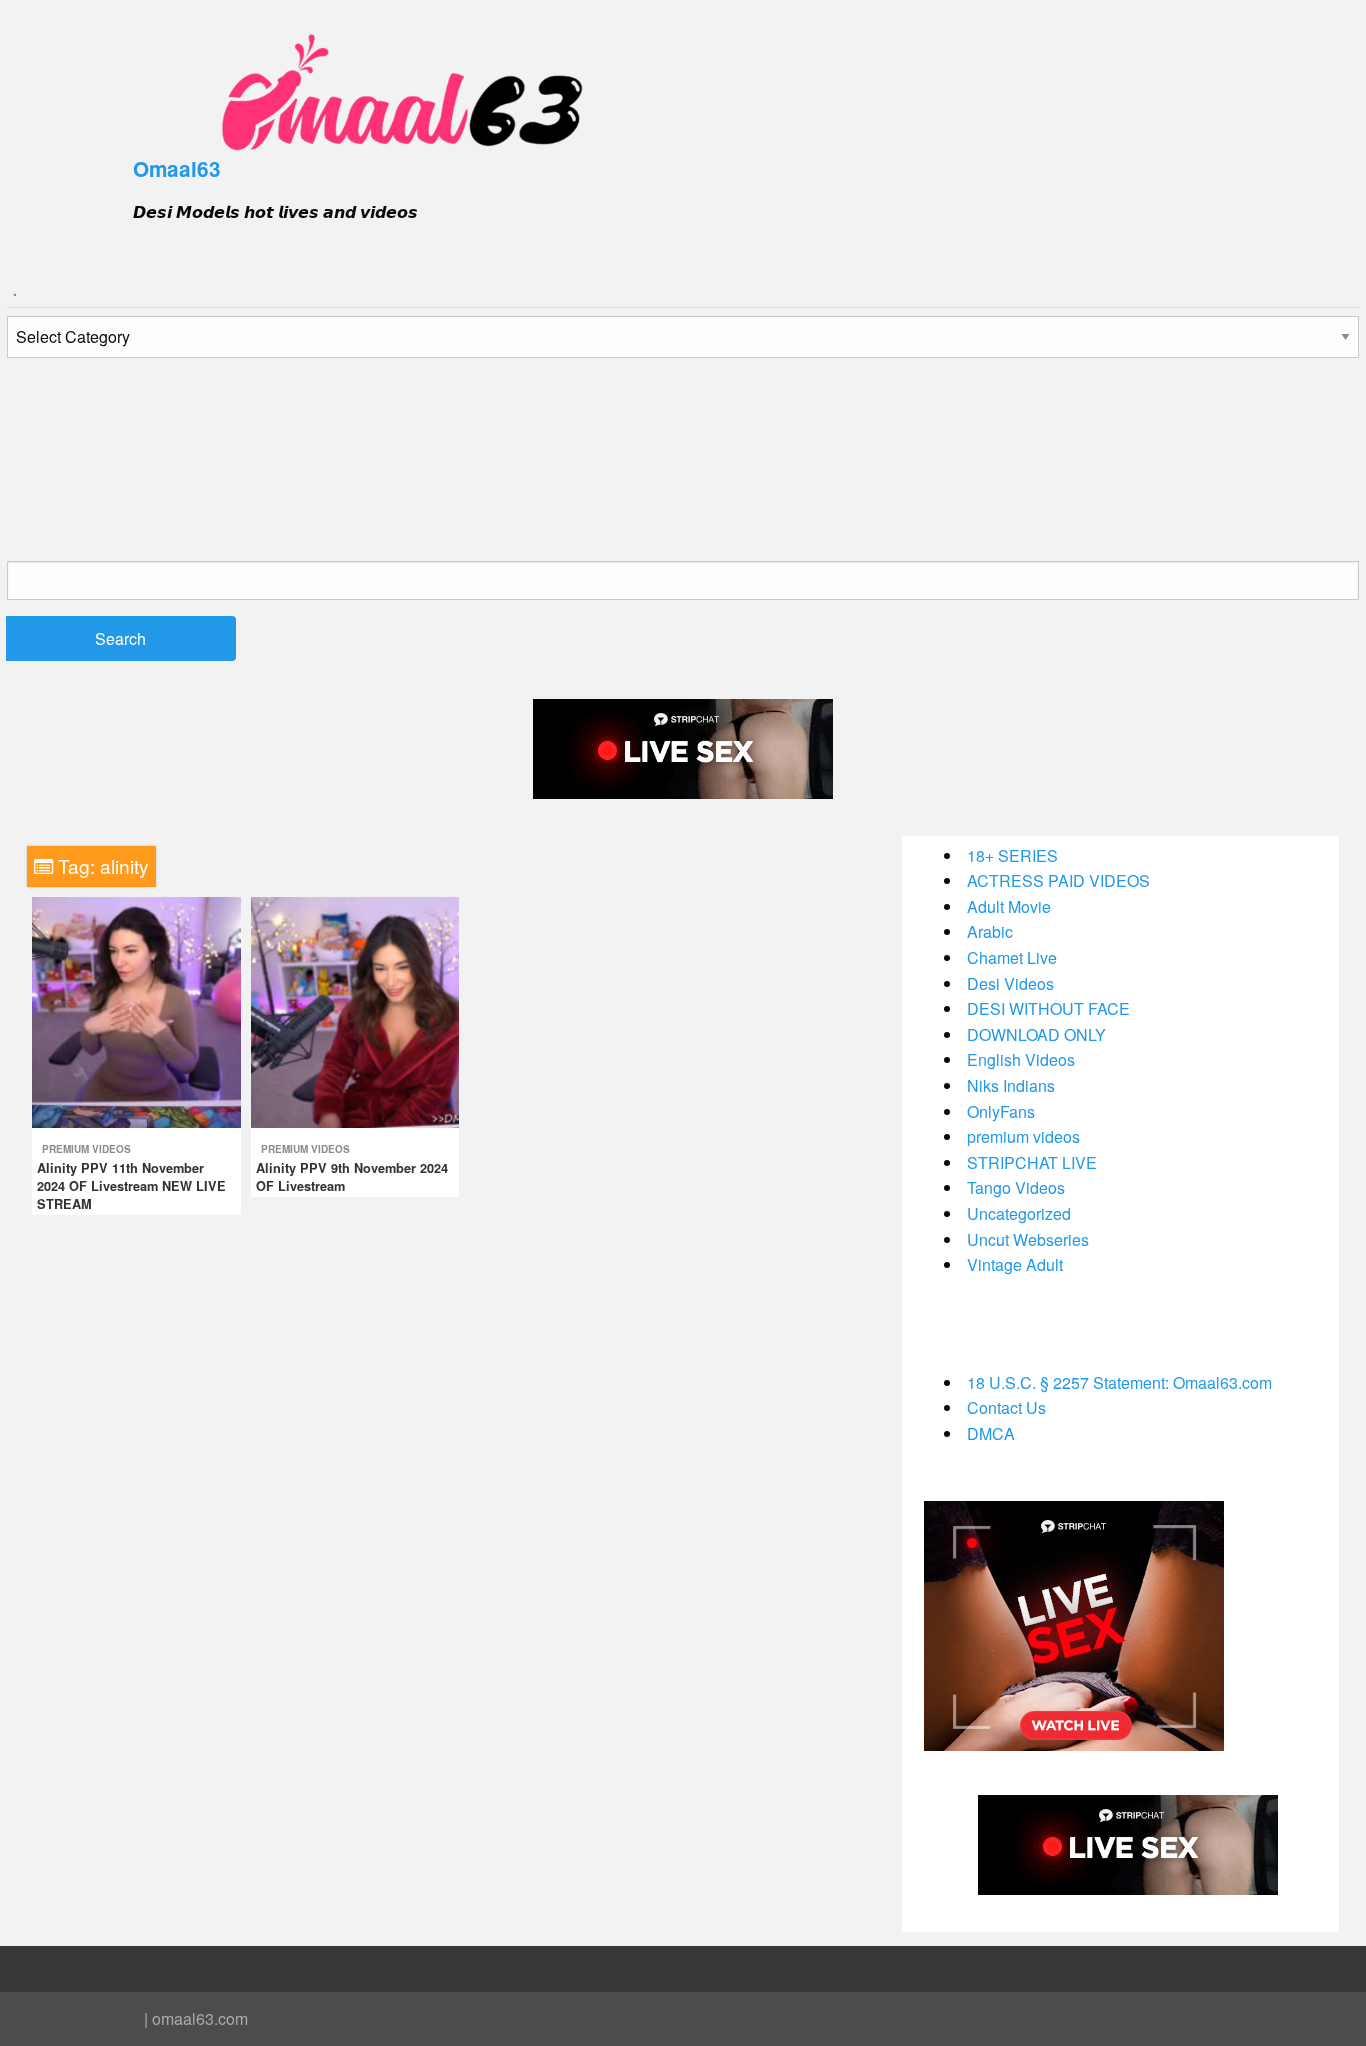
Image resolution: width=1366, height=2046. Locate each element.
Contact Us (1006, 1407)
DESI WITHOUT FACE (1048, 1008)
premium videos (86, 1149)
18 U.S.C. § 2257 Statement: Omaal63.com (1119, 1382)
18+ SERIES (1012, 855)
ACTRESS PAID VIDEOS (1058, 880)
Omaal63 (177, 168)
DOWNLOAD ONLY (1036, 1034)
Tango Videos (1016, 1187)
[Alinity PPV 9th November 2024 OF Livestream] (355, 1010)
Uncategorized (1019, 1213)
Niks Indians (1011, 1085)
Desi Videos (1010, 983)
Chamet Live (1012, 957)
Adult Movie (1009, 906)
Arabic (990, 931)
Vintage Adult (1015, 1264)
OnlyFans (1001, 1111)
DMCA (991, 1433)
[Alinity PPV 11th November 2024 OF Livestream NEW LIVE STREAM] (136, 1010)
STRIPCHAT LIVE (1032, 1162)
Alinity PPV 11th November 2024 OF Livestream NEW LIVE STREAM (131, 1186)
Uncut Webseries (1028, 1239)
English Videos (1021, 1059)
